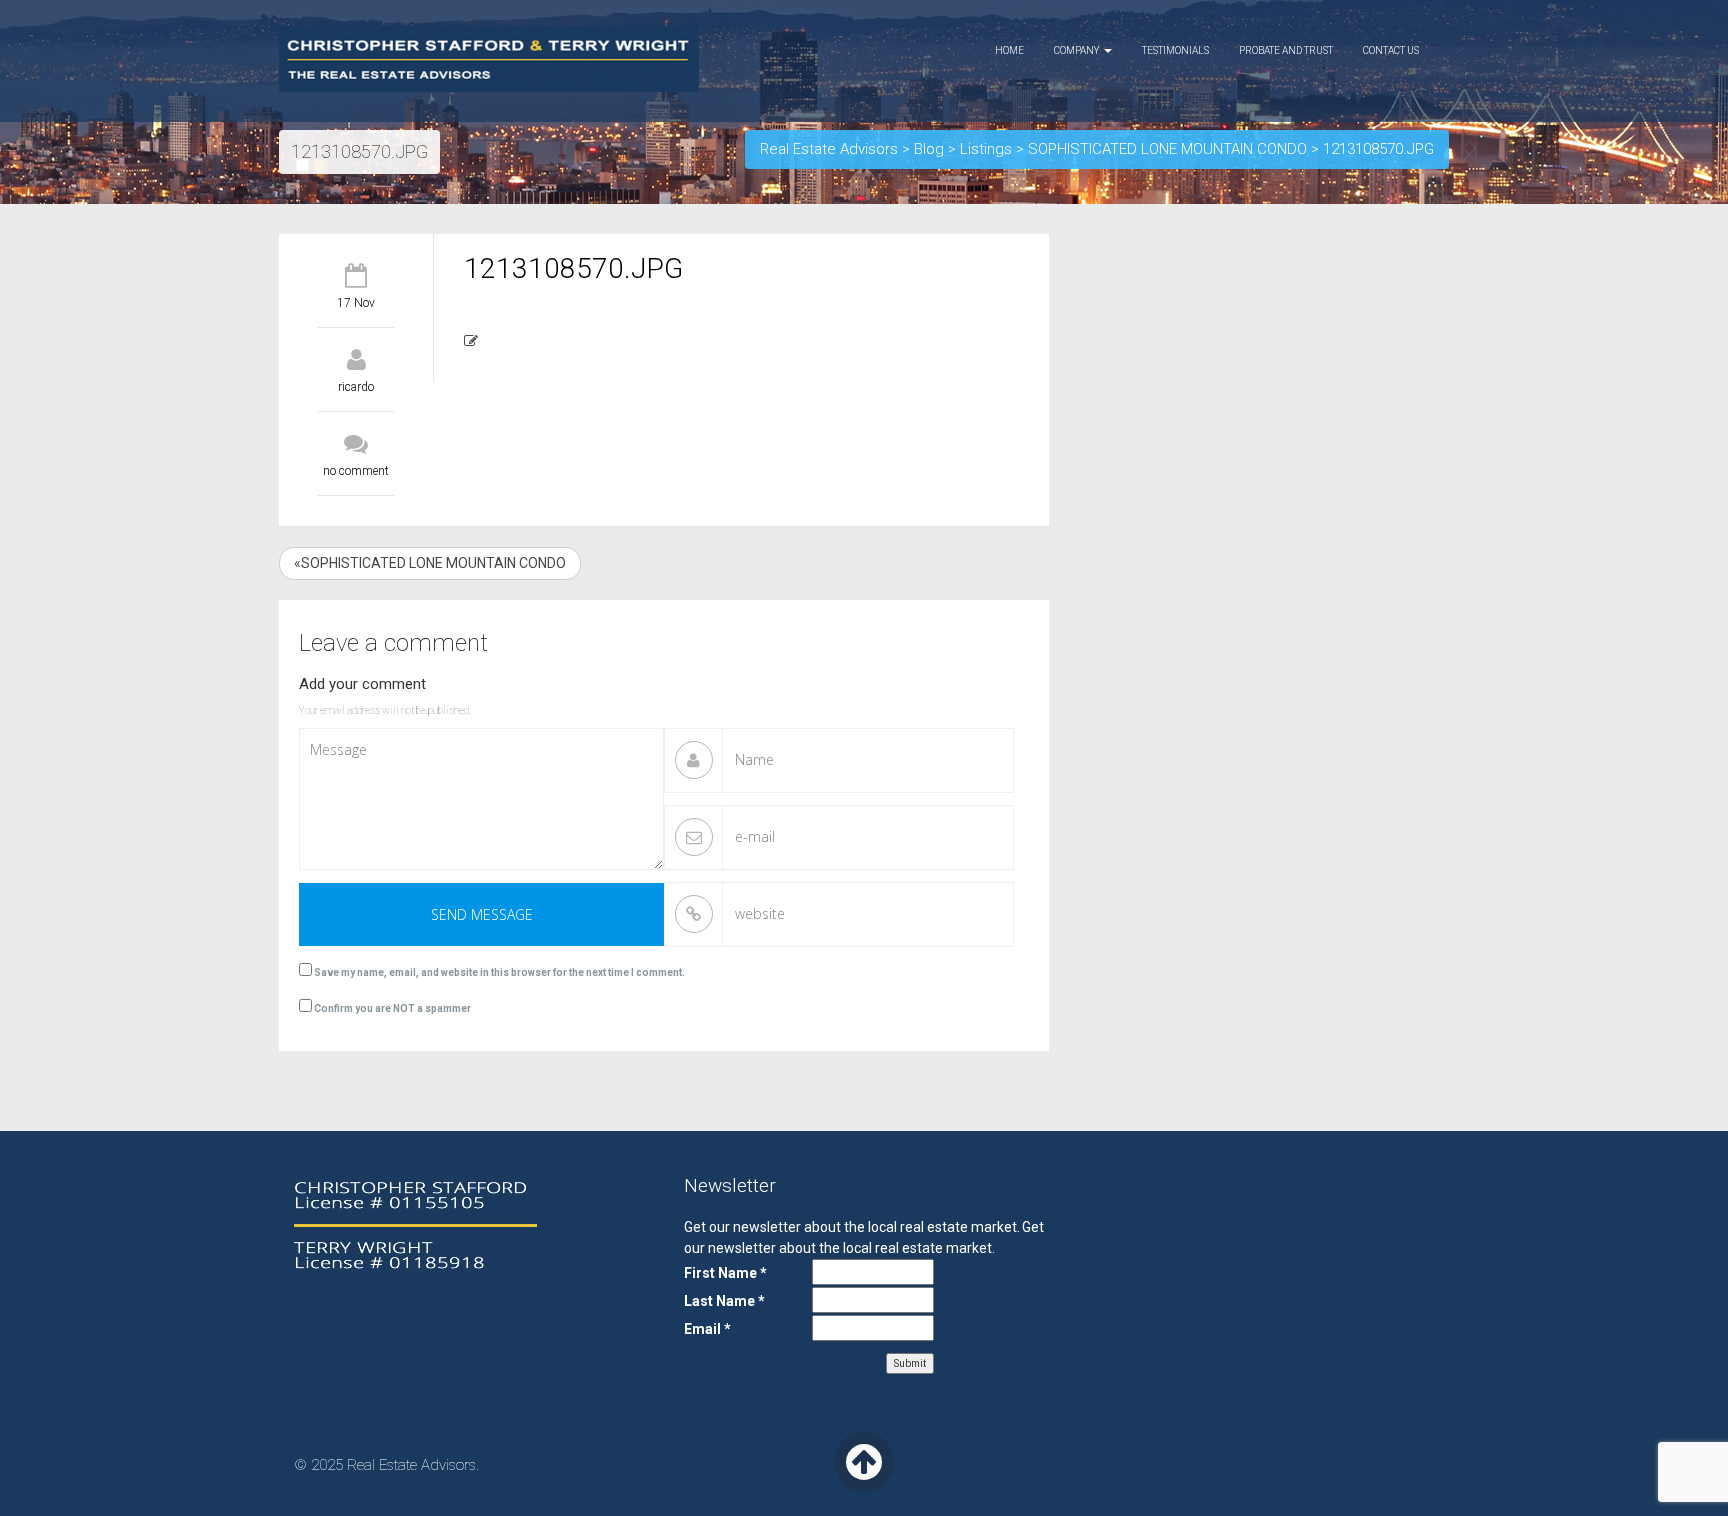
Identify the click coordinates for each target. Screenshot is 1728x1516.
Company (1078, 50)
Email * (707, 1329)
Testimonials (1175, 50)
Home (1009, 50)
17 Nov (356, 303)
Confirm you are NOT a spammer (391, 1008)
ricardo (356, 387)
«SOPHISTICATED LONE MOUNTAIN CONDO (430, 563)
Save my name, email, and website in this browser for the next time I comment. (499, 972)
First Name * (725, 1273)
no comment (356, 471)
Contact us (1391, 50)
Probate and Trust (1286, 50)
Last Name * (724, 1301)
